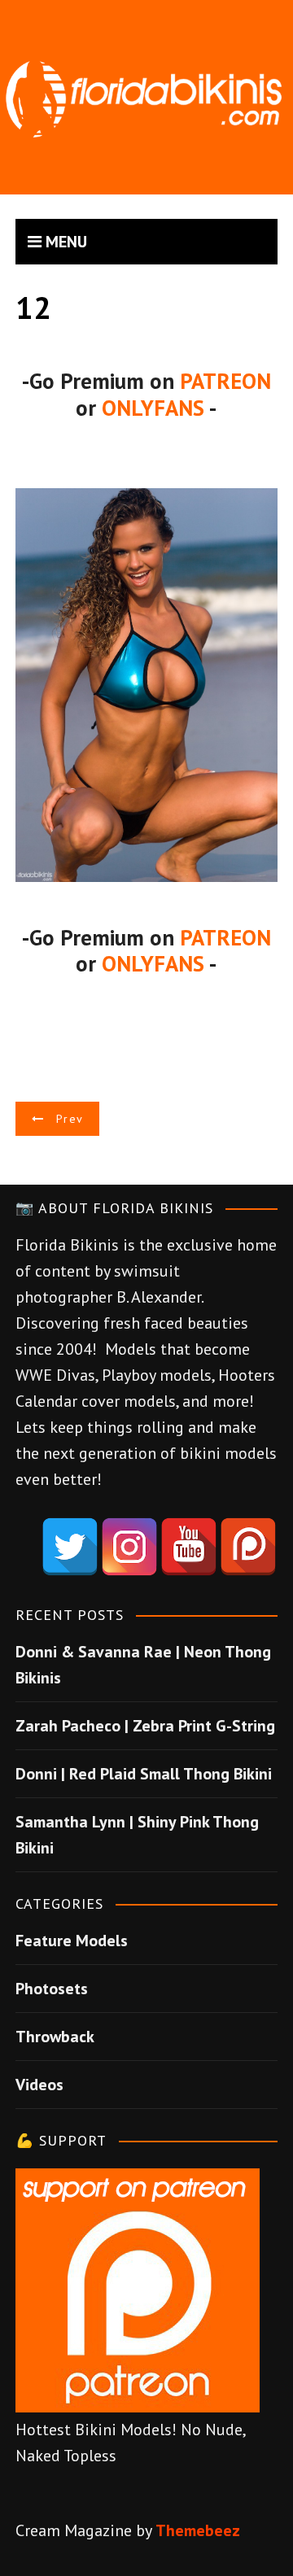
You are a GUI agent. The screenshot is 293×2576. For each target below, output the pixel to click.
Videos (39, 2085)
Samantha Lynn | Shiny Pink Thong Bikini (137, 1835)
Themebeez (198, 2530)
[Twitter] (70, 1547)
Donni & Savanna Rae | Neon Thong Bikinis (143, 1665)
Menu (64, 242)
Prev (70, 1119)
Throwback (55, 2037)
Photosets (52, 1989)
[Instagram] (129, 1547)
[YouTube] (189, 1547)
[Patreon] (248, 1547)
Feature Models (72, 1941)
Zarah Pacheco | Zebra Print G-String (145, 1726)
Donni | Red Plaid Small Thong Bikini (144, 1774)
